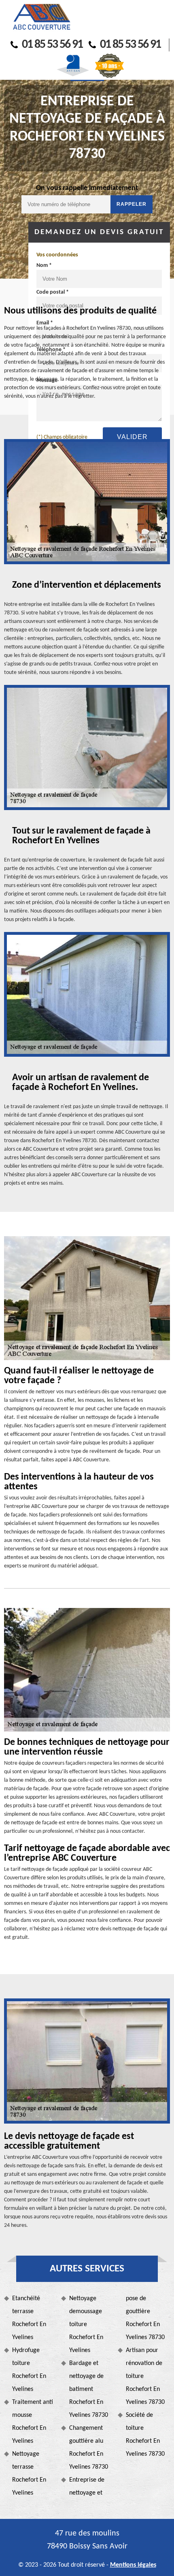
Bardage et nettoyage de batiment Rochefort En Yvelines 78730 (89, 2389)
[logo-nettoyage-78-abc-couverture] (41, 17)
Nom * (44, 265)
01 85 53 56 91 (52, 45)
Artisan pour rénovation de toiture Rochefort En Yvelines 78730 (145, 2376)
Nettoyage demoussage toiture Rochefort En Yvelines (86, 2324)
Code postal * (53, 292)
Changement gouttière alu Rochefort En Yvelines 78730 (89, 2448)
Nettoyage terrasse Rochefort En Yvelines (29, 2474)
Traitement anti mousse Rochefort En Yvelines (33, 2422)
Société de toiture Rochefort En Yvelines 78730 (145, 2435)
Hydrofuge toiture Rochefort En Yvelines (29, 2370)
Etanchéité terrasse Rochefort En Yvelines (29, 2318)
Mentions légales (133, 2565)
